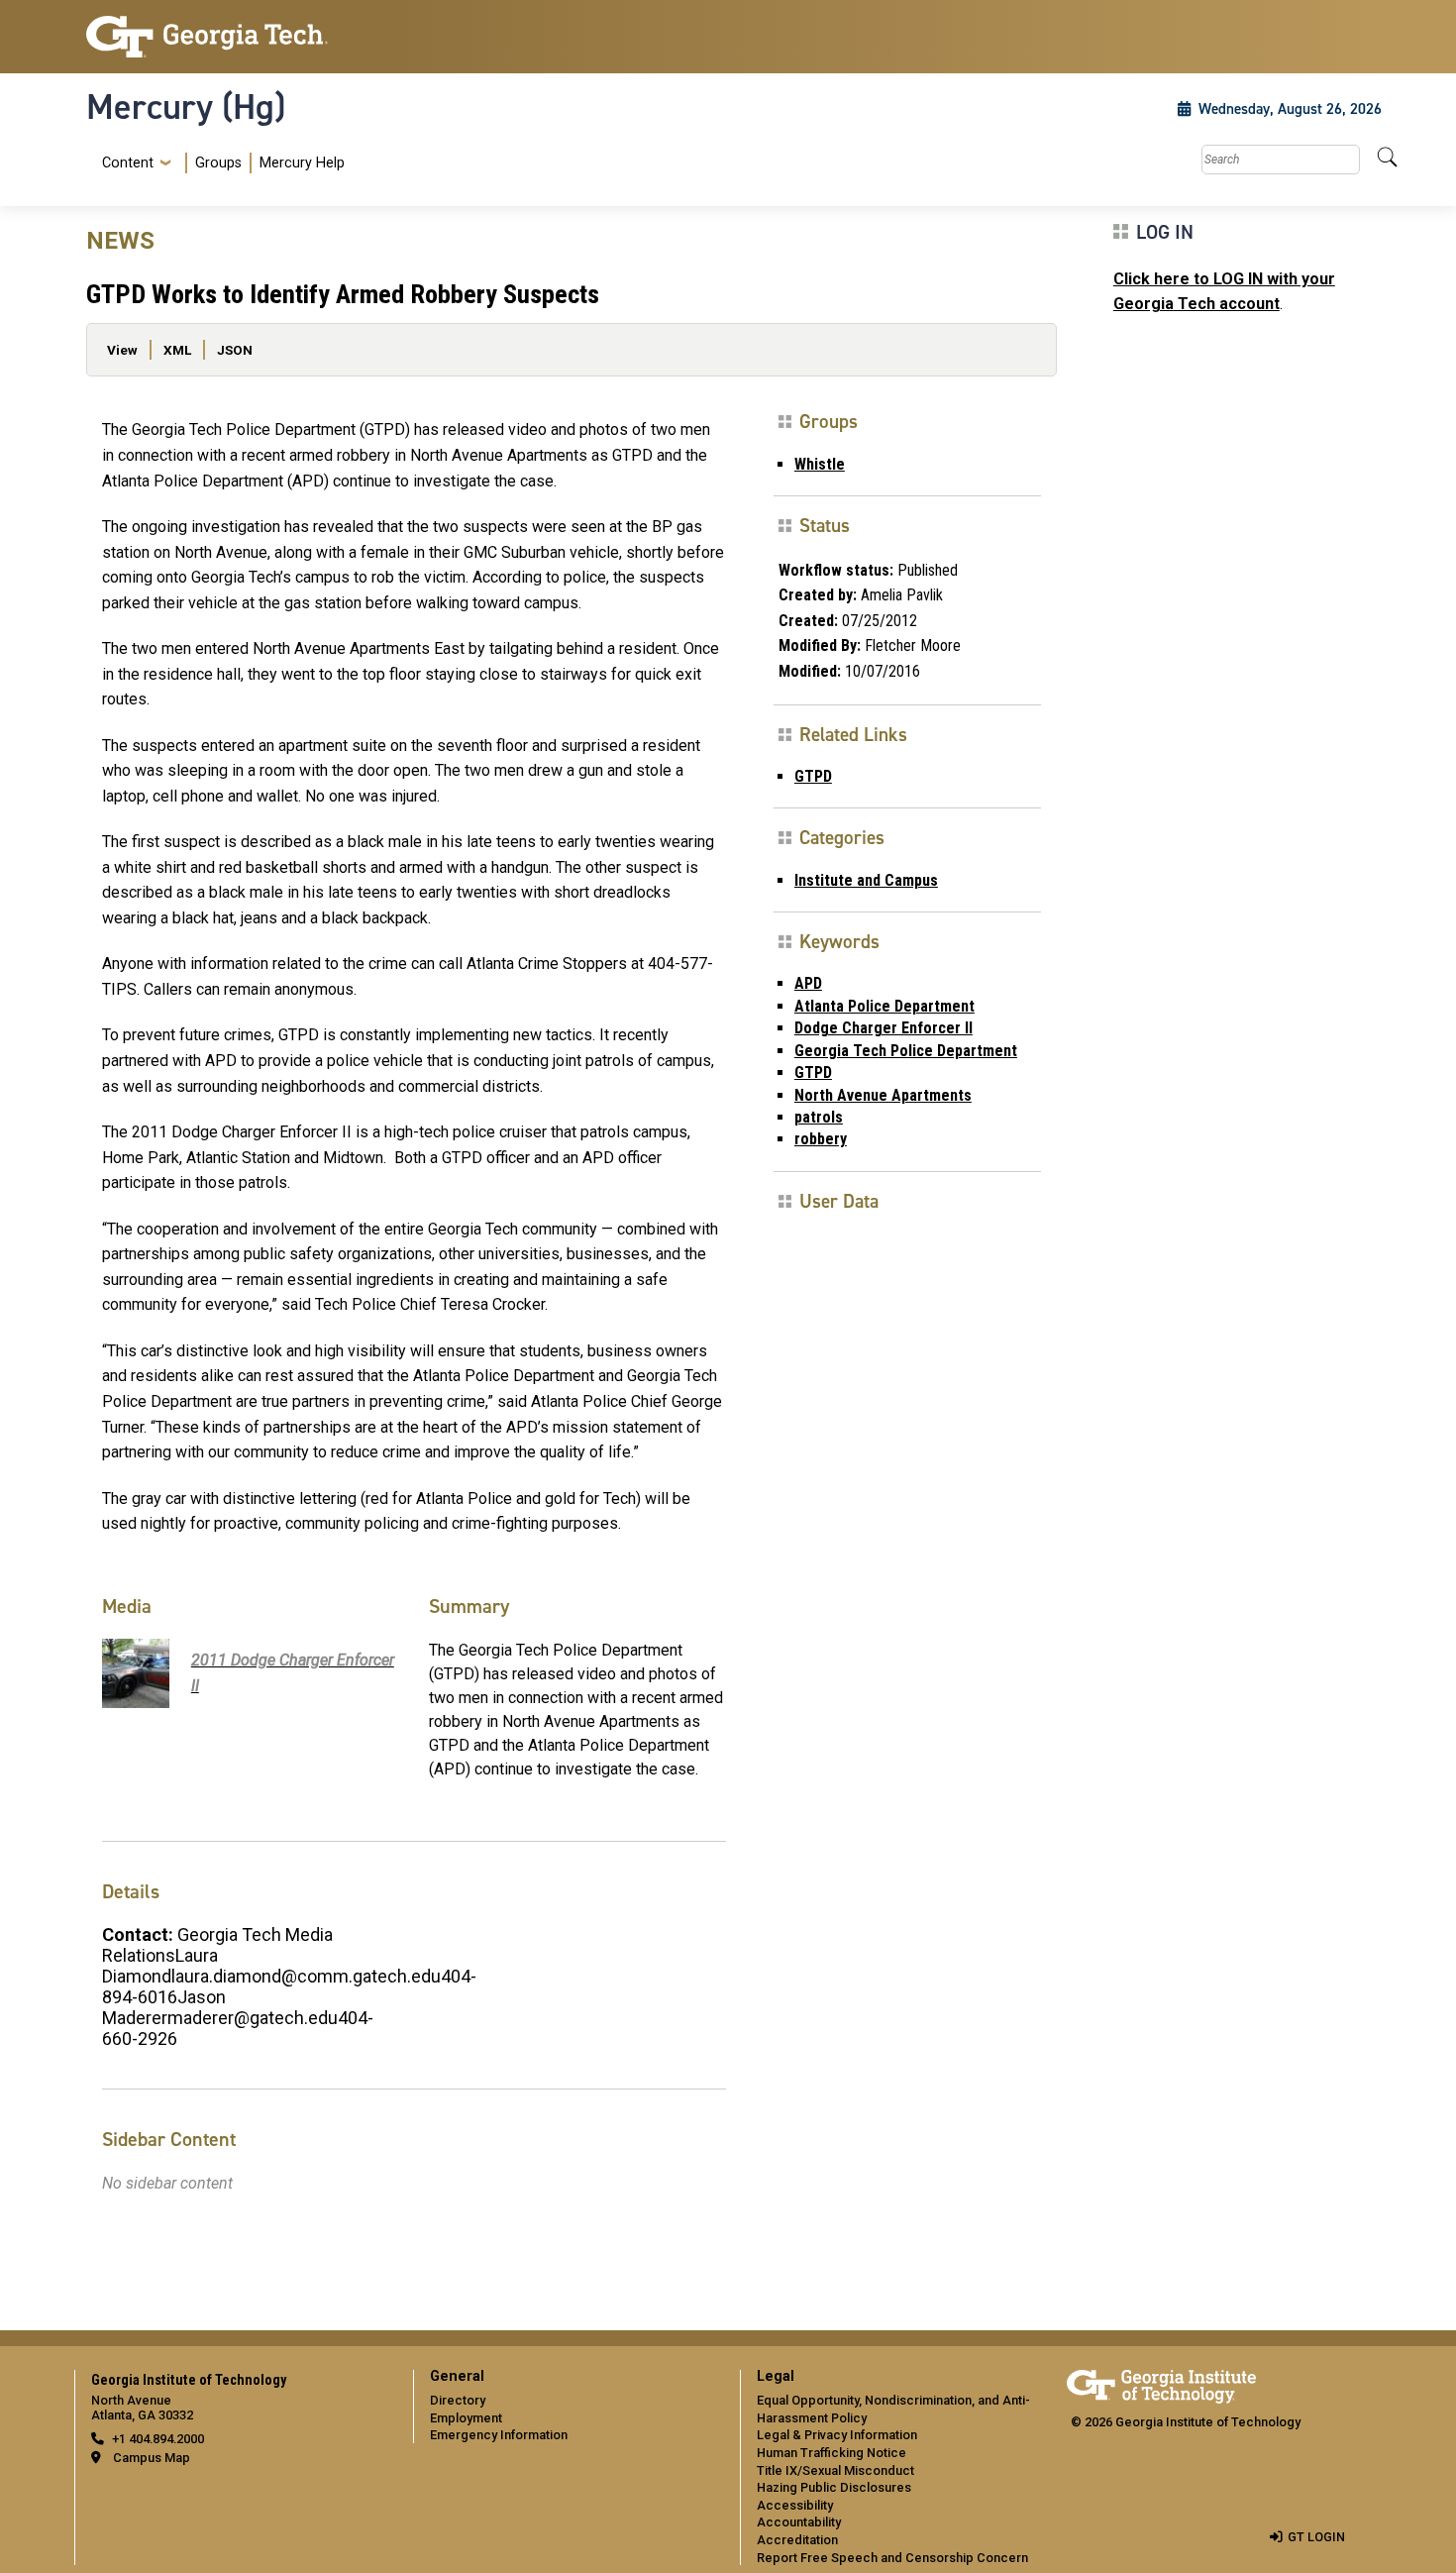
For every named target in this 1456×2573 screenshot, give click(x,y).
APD (808, 983)
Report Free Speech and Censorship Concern (892, 2558)
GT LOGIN (1316, 2537)
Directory (458, 2400)
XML (177, 350)
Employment (466, 2418)
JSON (235, 350)
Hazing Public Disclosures (834, 2487)
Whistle (820, 464)
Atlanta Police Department (884, 1006)
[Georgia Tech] (238, 37)
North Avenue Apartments (883, 1095)
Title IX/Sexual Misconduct (835, 2470)
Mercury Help (302, 163)
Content (128, 163)
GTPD (813, 776)
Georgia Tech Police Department (906, 1051)
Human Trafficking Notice (832, 2453)
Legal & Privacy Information (837, 2435)
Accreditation (797, 2540)
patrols (819, 1117)
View (122, 350)
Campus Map (152, 2458)
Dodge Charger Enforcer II (884, 1028)
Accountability (799, 2522)
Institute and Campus (866, 880)
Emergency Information (499, 2435)
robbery (821, 1139)
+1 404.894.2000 (158, 2439)
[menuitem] (219, 163)
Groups (218, 163)
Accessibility (795, 2505)
